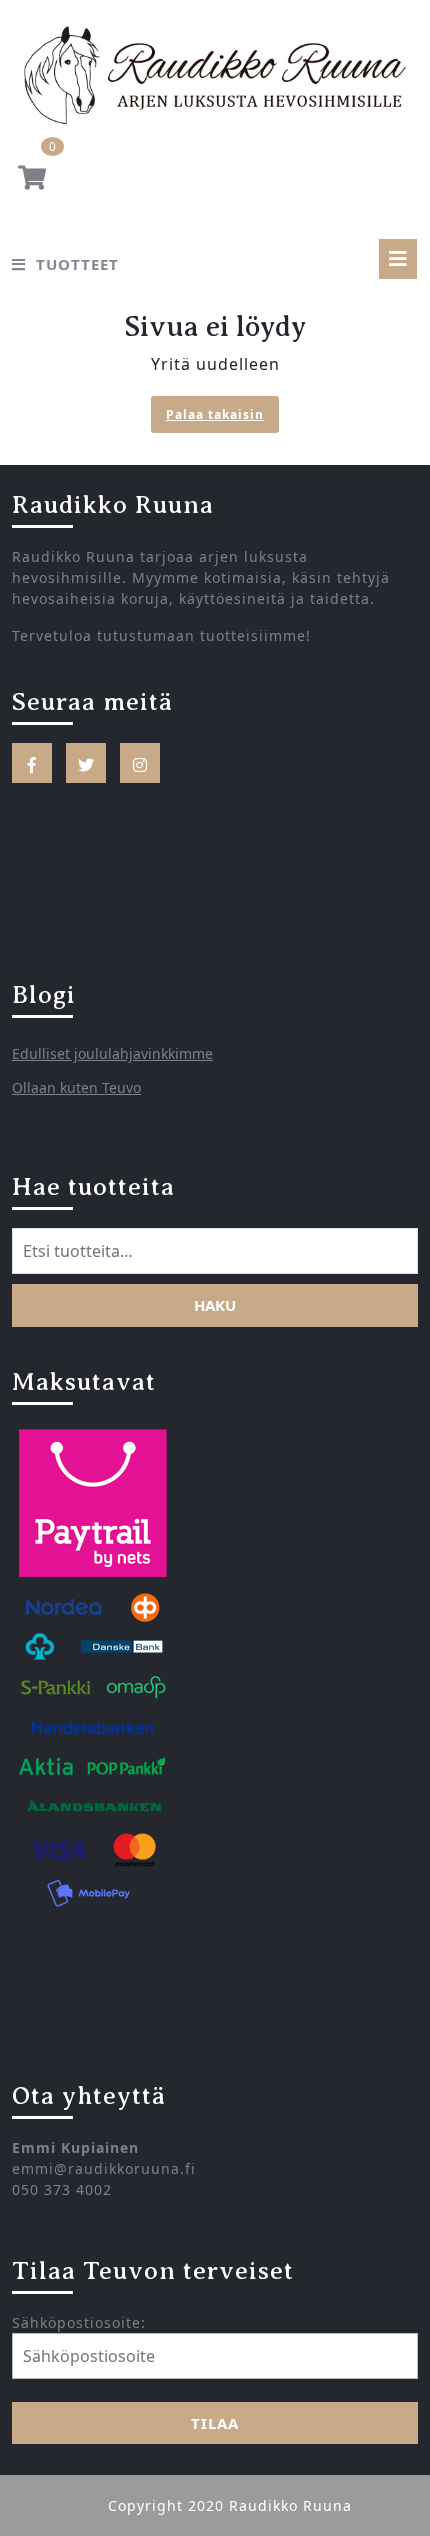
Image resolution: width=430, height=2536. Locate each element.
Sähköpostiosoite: (79, 2322)
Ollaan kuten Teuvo (76, 1087)
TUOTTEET (77, 264)
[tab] (398, 259)
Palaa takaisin (222, 416)
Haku (215, 1305)
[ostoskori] (32, 181)
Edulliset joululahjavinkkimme (112, 1053)
